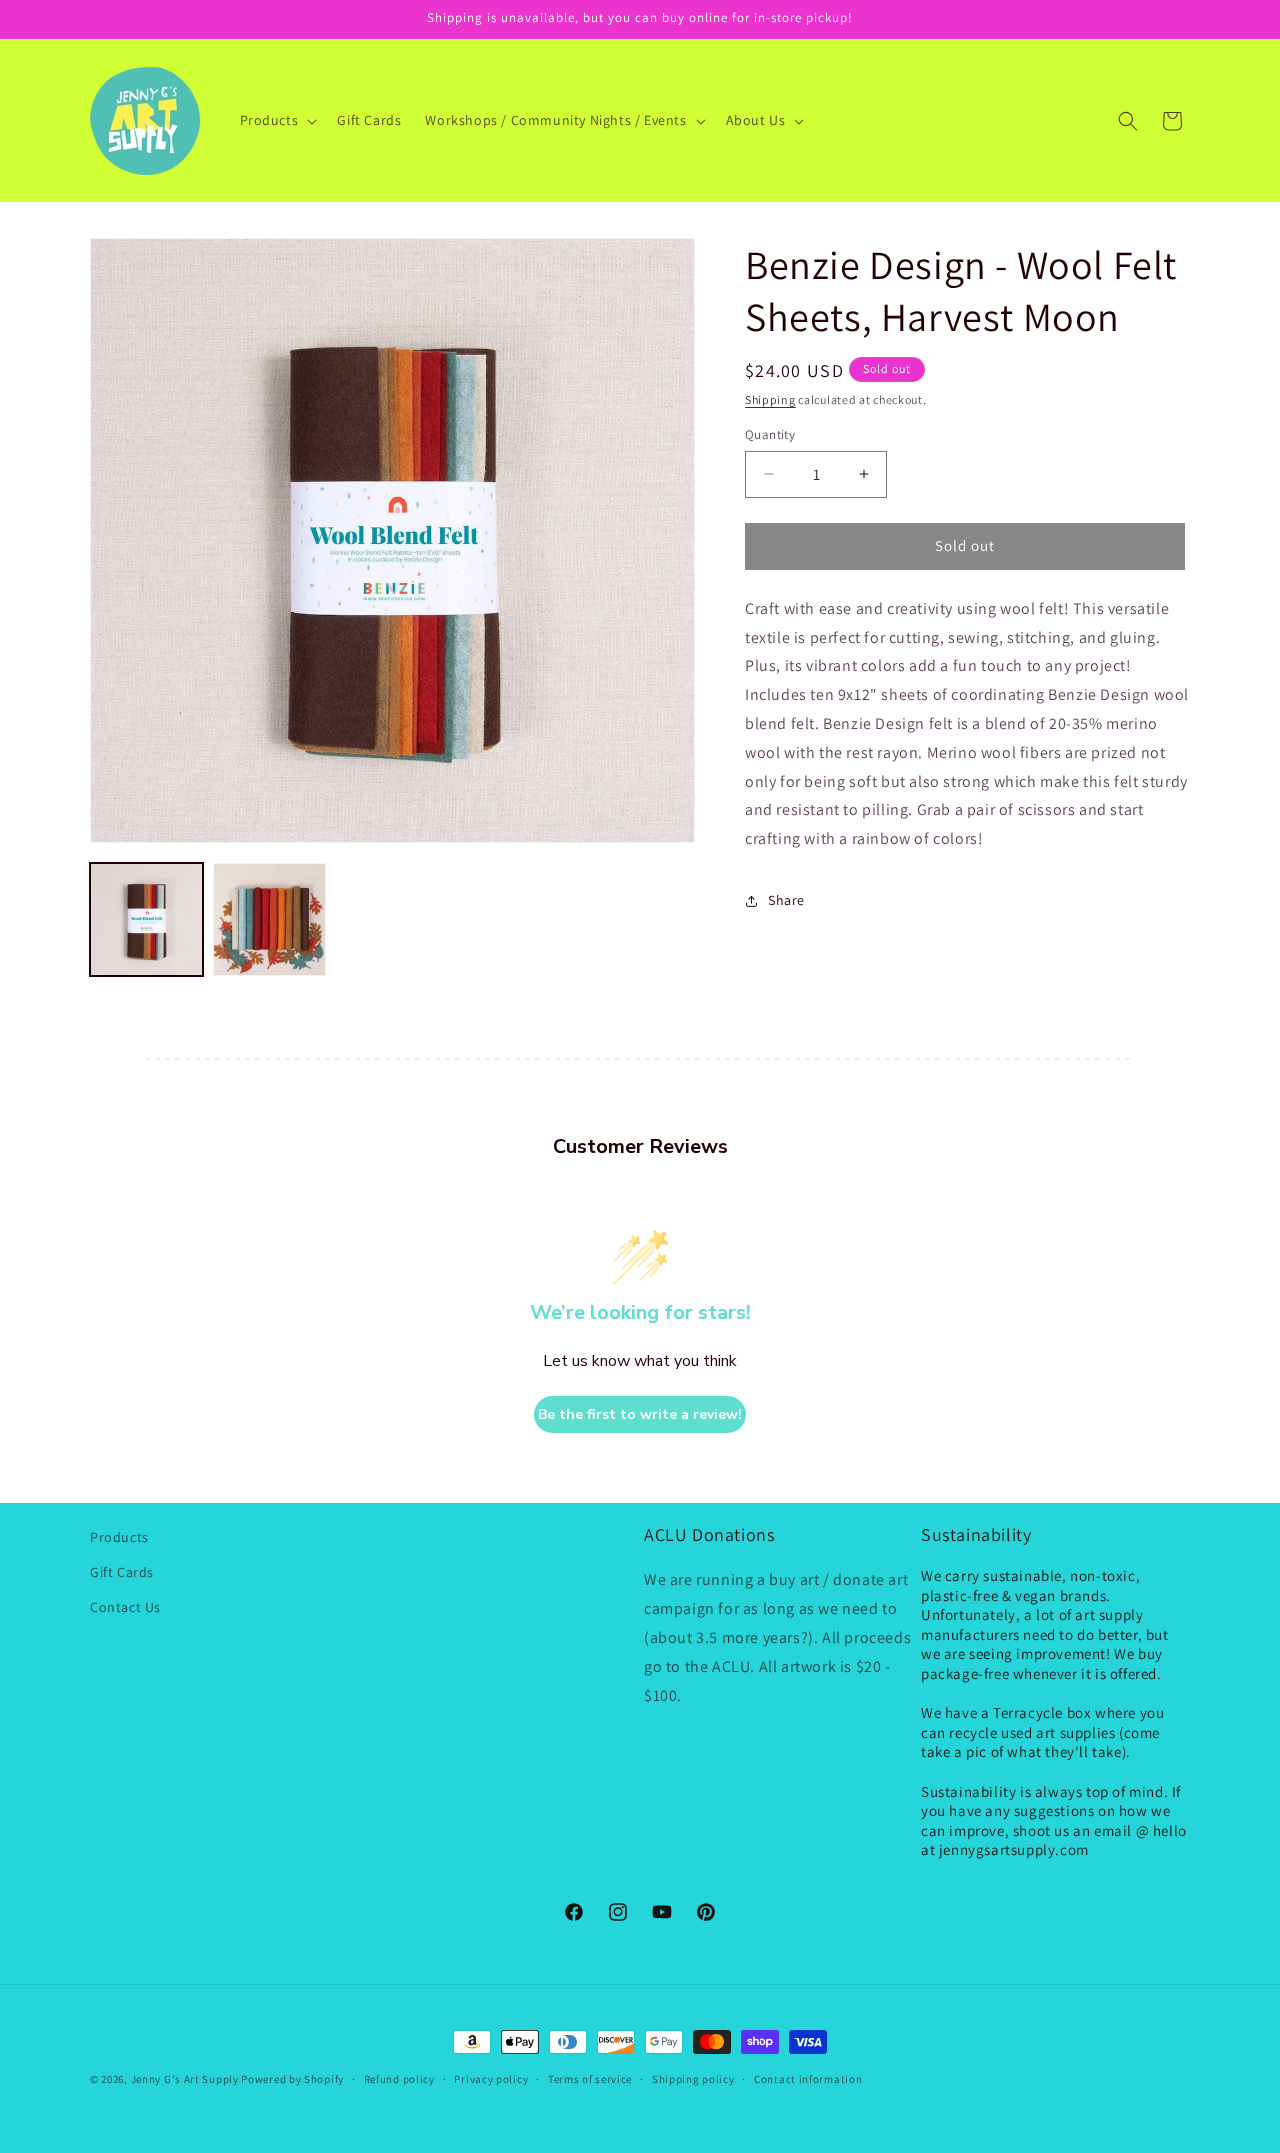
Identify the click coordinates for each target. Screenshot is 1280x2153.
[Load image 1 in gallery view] (146, 919)
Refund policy (399, 2079)
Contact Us (125, 1607)
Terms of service (590, 2079)
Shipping (770, 399)
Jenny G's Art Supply (185, 2079)
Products (119, 1537)
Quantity (770, 434)
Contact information (808, 2079)
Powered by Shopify (292, 2079)
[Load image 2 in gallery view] (269, 919)
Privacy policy (491, 2079)
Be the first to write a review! (640, 1414)
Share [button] (786, 900)
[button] (277, 120)
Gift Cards (122, 1572)
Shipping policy (693, 2079)
